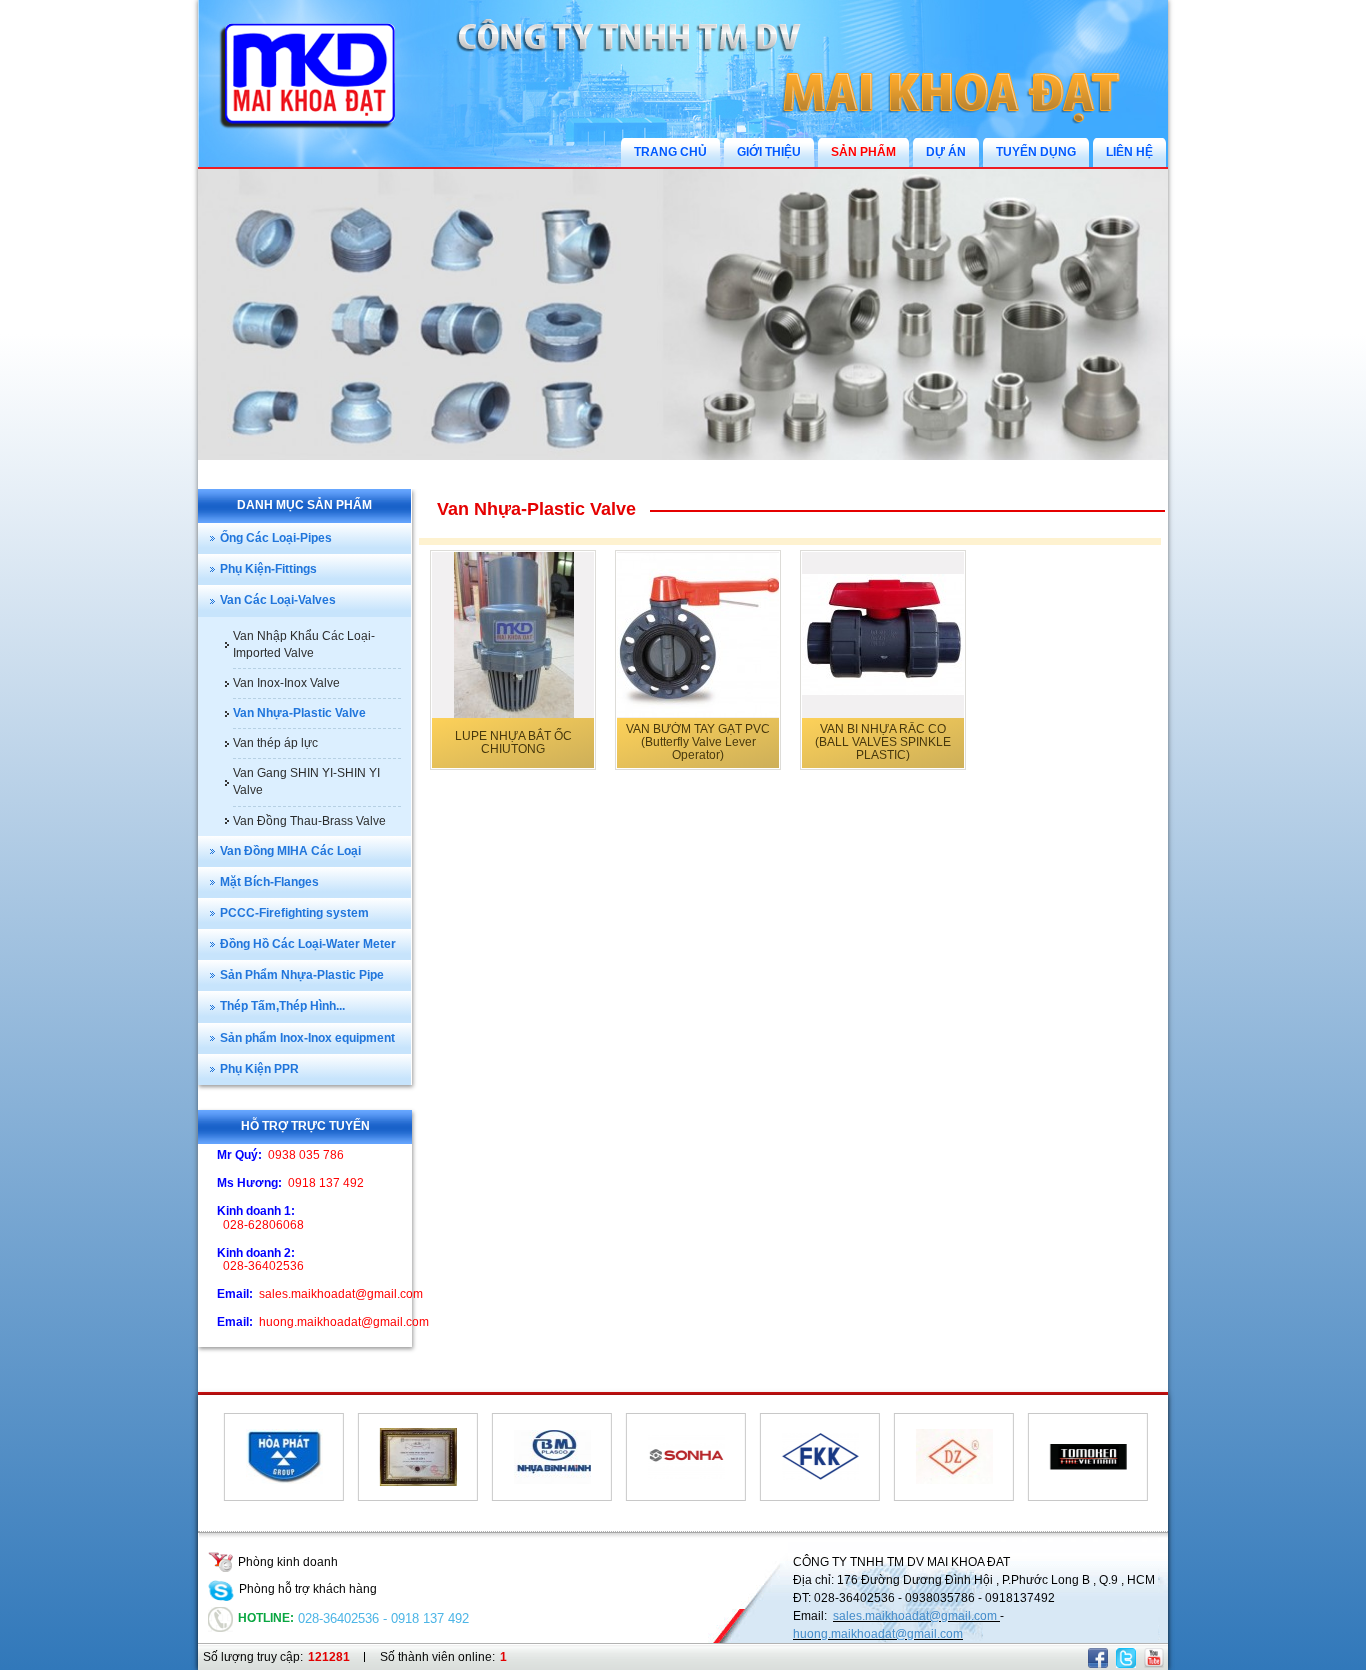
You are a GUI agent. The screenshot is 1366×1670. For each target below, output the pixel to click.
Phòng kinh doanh (288, 1562)
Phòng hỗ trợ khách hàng (308, 1589)
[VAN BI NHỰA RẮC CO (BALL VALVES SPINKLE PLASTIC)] (883, 635)
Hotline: (266, 1618)
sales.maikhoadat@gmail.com (916, 1616)
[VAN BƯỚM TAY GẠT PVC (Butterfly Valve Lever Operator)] (698, 635)
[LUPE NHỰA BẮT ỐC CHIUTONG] (513, 635)
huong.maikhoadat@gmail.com (878, 1634)
